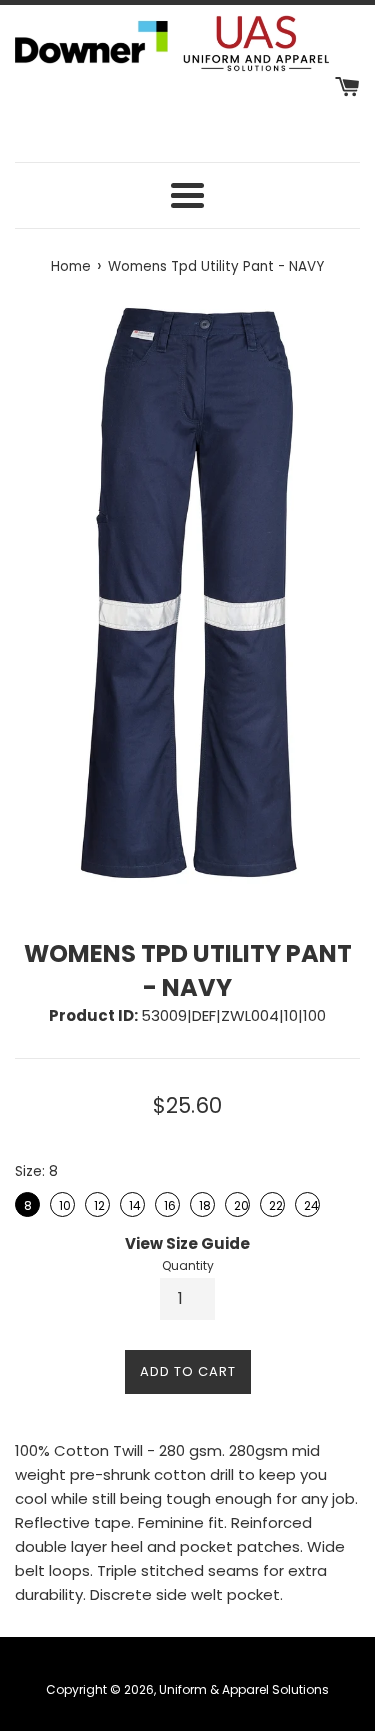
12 (99, 1203)
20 (239, 1203)
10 (63, 1203)
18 (203, 1203)
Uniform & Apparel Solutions (244, 1689)
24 (309, 1203)
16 (168, 1203)
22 (274, 1203)
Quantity (188, 1265)
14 (134, 1203)
